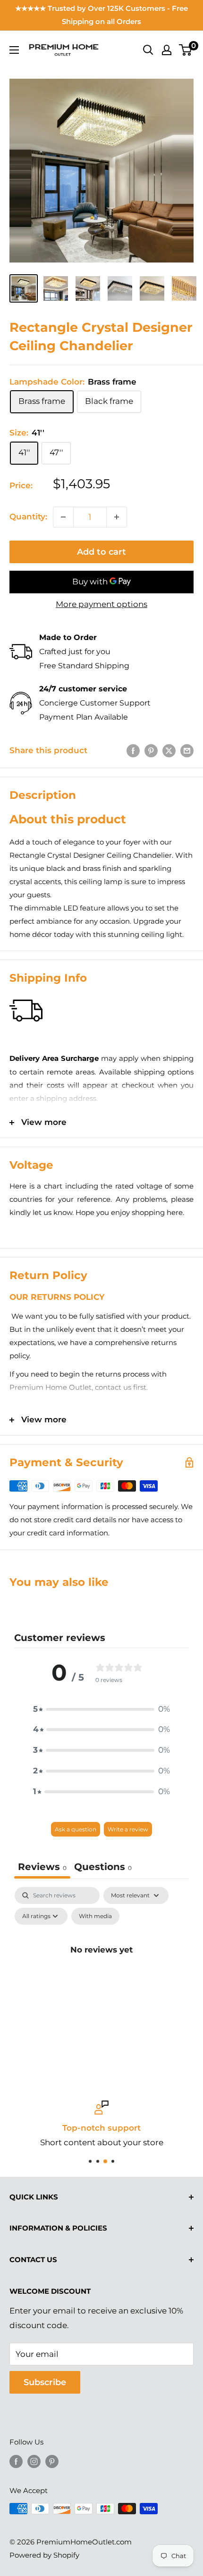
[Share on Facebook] (133, 751)
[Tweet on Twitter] (169, 751)
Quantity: (28, 517)
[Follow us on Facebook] (16, 2461)
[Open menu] (14, 50)
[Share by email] (187, 751)
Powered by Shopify (44, 2555)
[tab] (103, 1868)
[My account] (167, 50)
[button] (101, 1709)
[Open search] (148, 50)
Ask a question (76, 1829)
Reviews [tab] (42, 1867)
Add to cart (101, 552)
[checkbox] (95, 1916)
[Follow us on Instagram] (34, 2461)
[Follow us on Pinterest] (52, 2461)
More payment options (101, 604)
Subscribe (45, 2382)
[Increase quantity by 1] (117, 517)
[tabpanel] (101, 1971)
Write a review (128, 1829)
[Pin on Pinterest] (151, 751)
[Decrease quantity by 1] (63, 517)
